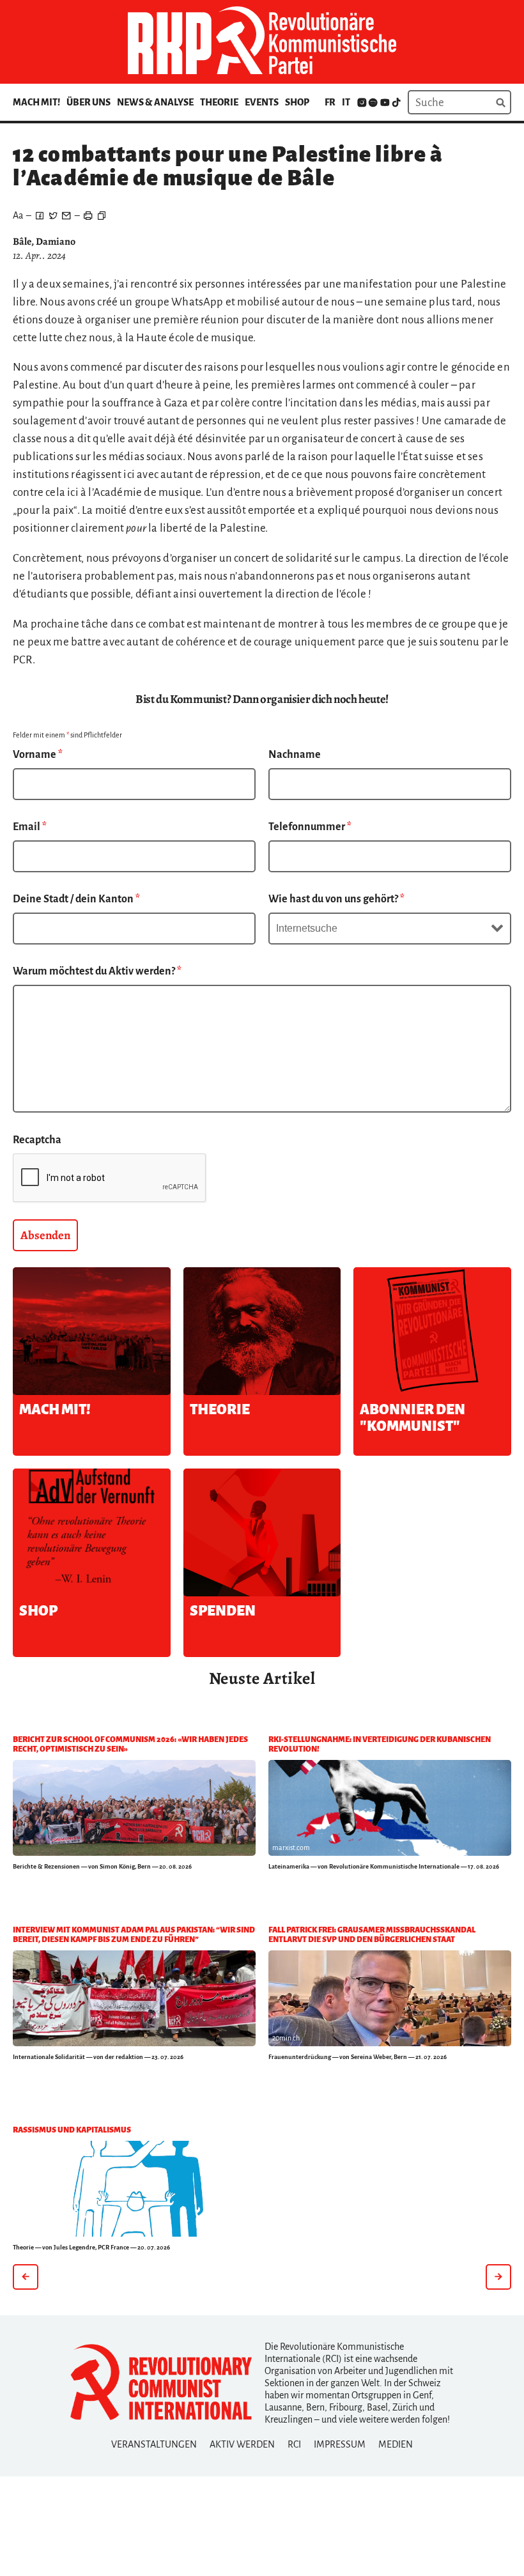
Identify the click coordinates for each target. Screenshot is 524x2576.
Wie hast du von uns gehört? (336, 899)
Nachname (295, 755)
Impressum (340, 2444)
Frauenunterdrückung (300, 2057)
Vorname (38, 755)
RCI (294, 2444)
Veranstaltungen (154, 2444)
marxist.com (291, 1847)
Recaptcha (37, 1140)
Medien (396, 2444)
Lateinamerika (289, 1866)
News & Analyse (155, 102)
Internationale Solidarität (49, 2057)
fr (330, 102)
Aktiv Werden (242, 2444)
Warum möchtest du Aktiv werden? (97, 971)
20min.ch (286, 2038)
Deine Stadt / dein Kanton (76, 899)
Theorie (219, 102)
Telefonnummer (310, 827)
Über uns (89, 102)
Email (30, 827)
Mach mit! (36, 102)
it (346, 102)
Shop (297, 102)
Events (262, 102)
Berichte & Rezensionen (46, 1866)
